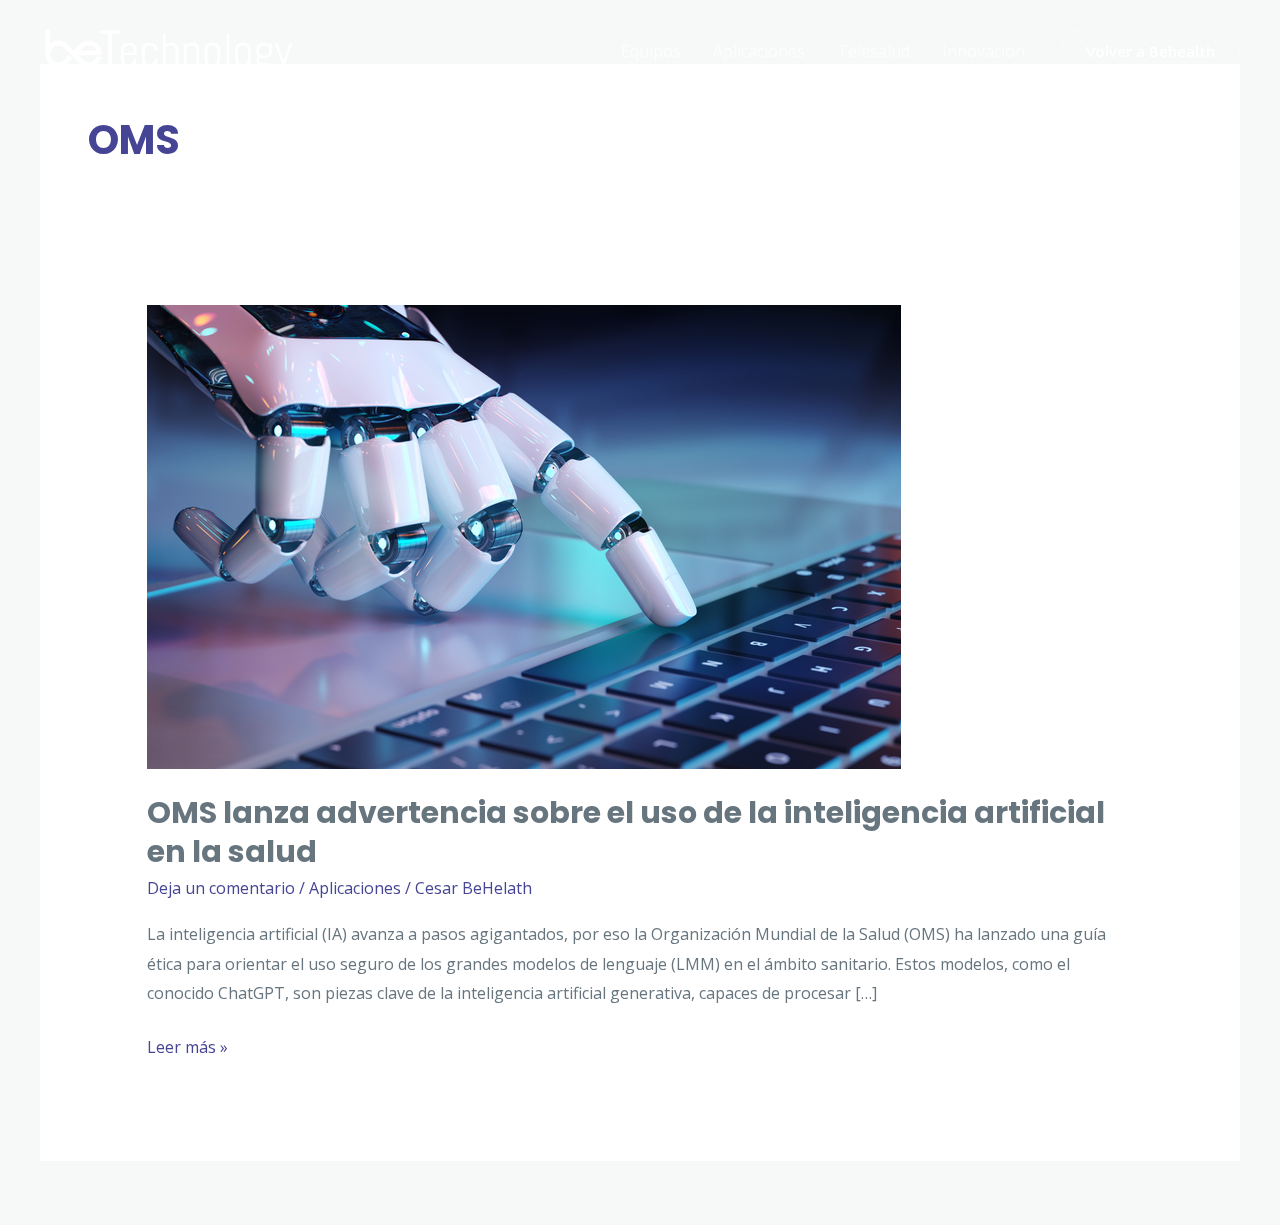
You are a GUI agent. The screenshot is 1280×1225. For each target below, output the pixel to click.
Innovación (983, 51)
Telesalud (873, 51)
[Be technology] (170, 49)
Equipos (651, 51)
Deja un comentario (221, 888)
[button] (1150, 51)
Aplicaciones (759, 51)
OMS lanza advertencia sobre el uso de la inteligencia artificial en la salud (626, 832)
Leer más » (187, 1049)
